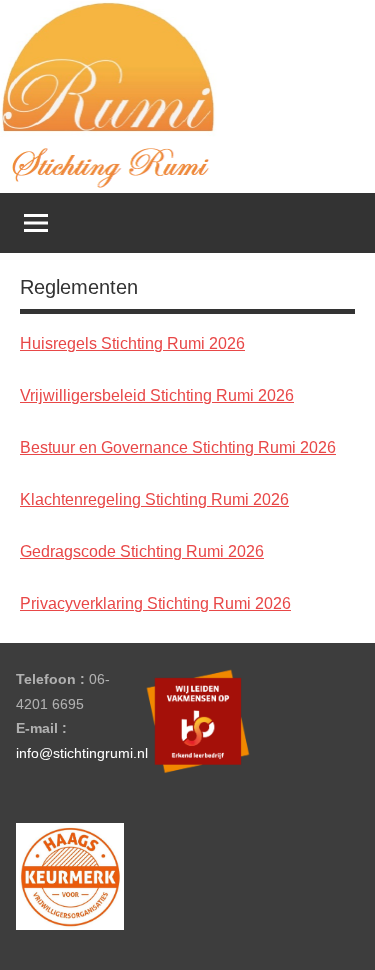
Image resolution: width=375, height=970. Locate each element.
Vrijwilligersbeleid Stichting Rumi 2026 (157, 395)
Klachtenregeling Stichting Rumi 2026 (154, 499)
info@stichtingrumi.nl (82, 753)
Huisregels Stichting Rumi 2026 (132, 343)
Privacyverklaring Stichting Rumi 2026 (155, 603)
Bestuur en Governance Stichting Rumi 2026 (178, 447)
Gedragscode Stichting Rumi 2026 (142, 551)
